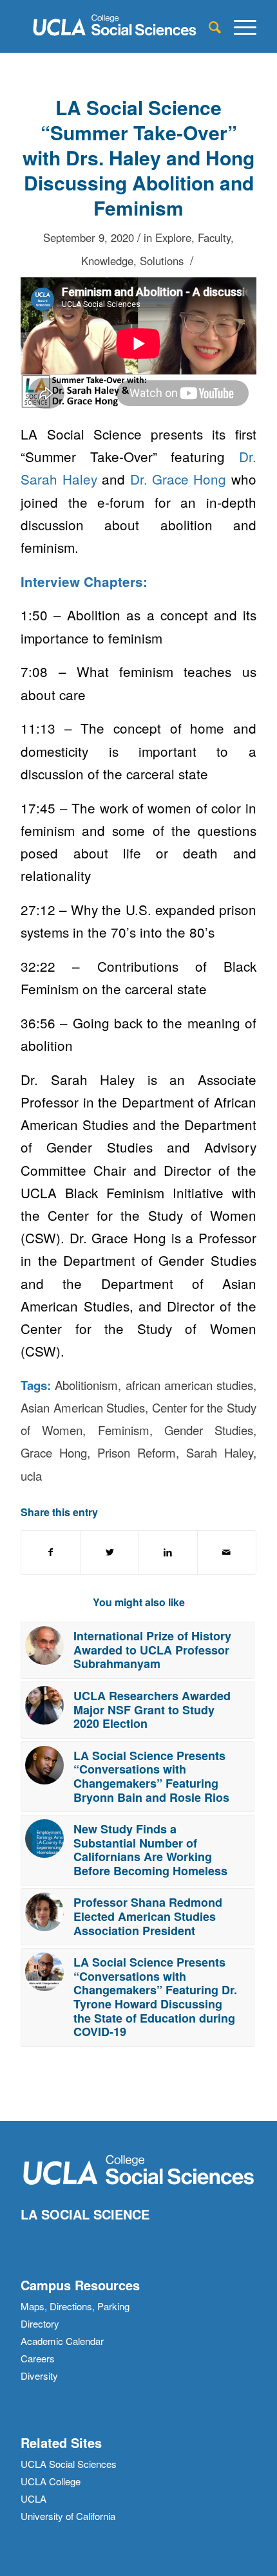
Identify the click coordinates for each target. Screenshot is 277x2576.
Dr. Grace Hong (178, 479)
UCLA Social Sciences (69, 2464)
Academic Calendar (62, 2341)
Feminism (124, 1430)
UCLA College (51, 2481)
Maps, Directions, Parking (75, 2306)
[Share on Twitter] (110, 1552)
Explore (173, 237)
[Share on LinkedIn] (168, 1552)
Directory (40, 2323)
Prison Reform (137, 1452)
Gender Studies (209, 1430)
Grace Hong (54, 1452)
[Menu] (239, 26)
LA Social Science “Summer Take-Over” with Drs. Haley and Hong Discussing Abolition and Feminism (138, 157)
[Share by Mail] (227, 1552)
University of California (68, 2516)
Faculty (214, 237)
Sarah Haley (220, 1452)
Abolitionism (86, 1385)
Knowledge (107, 261)
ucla (31, 1476)
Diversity (39, 2376)
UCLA (33, 2498)
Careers (38, 2358)
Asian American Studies (83, 1407)
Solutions (162, 261)
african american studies (189, 1385)
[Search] (208, 26)
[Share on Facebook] (51, 1552)
